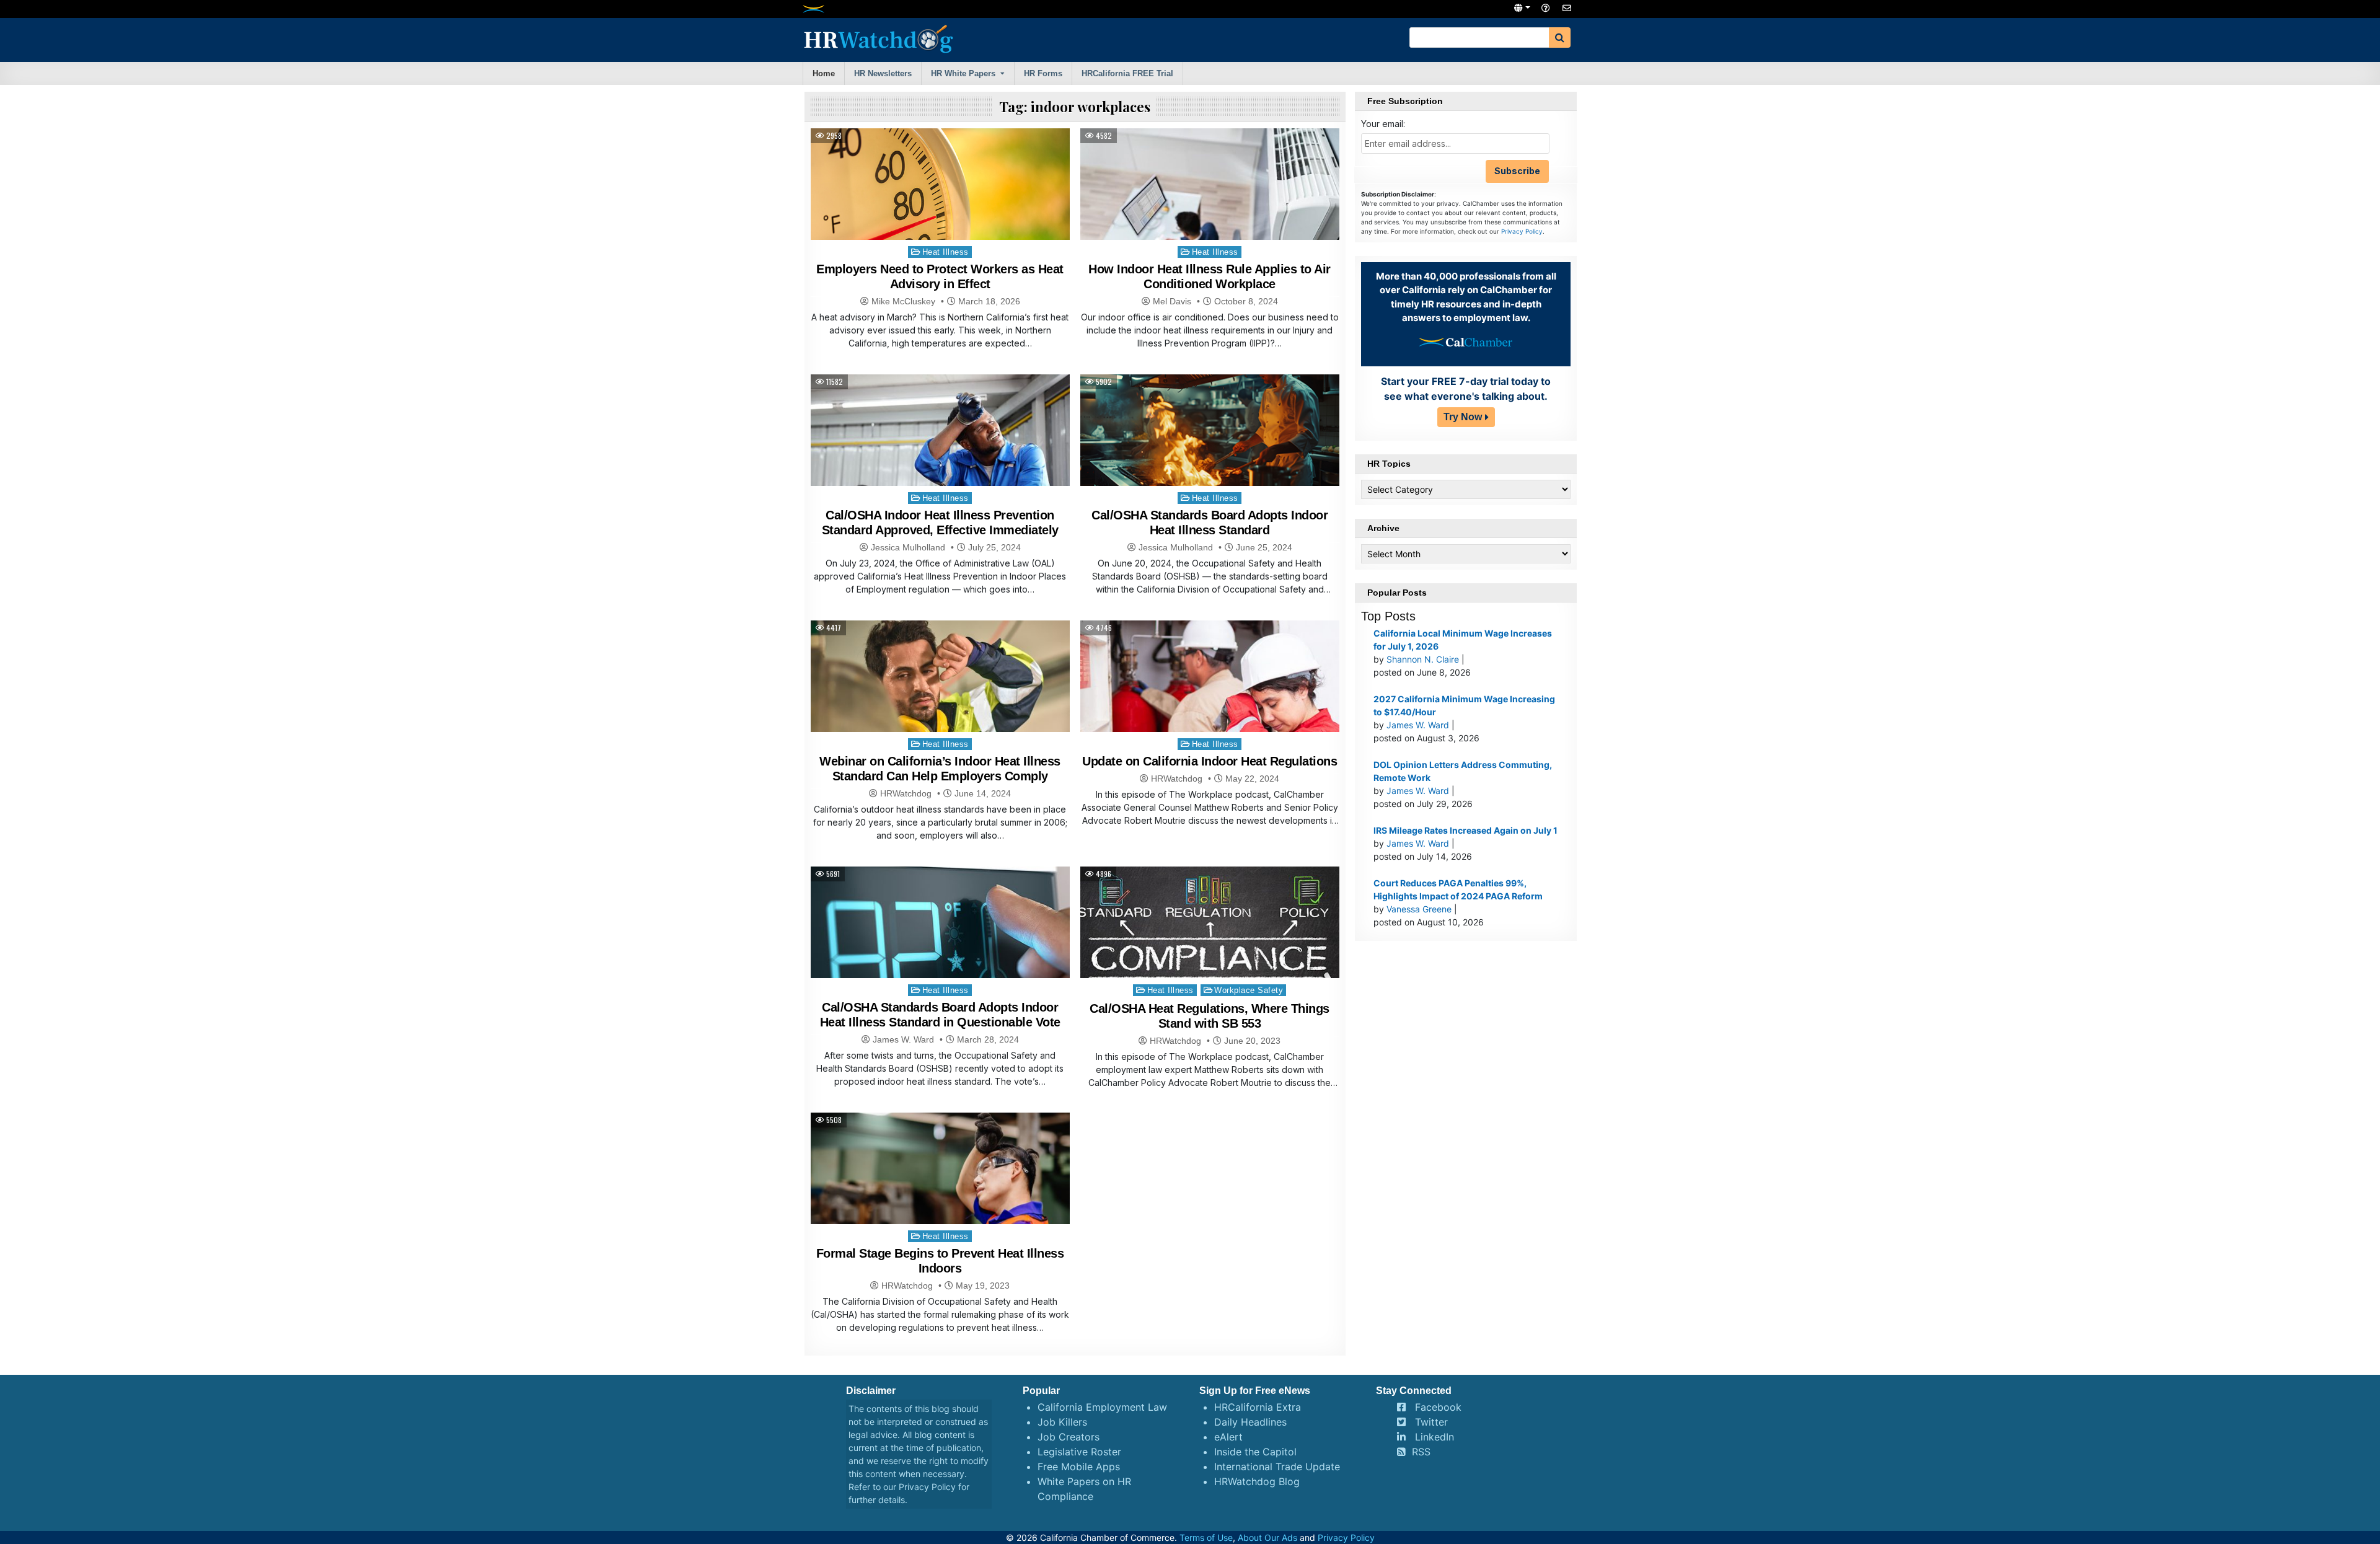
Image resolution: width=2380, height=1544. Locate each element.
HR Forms (1043, 73)
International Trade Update (1277, 1467)
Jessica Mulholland (908, 547)
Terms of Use (1206, 1537)
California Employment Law (1102, 1407)
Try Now (1463, 417)
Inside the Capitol (1255, 1452)
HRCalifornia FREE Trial (1127, 73)
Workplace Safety (1249, 990)
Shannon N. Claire (1423, 659)
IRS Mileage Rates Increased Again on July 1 (1465, 830)
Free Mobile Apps (1079, 1467)
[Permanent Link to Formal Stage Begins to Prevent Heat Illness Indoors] (940, 1210)
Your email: (1383, 124)
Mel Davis (1172, 301)
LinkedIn (1435, 1437)
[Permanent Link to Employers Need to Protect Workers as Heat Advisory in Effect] (940, 215)
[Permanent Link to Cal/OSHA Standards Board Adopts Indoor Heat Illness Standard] (1210, 447)
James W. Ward (903, 1039)
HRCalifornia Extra (1258, 1407)
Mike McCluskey (903, 301)
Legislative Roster (1079, 1452)
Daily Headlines (1250, 1422)
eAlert (1228, 1437)
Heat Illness (945, 252)
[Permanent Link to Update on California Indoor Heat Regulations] (1210, 717)
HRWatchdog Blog (1257, 1481)
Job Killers (1062, 1422)
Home (824, 73)
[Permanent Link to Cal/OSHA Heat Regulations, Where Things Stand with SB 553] (1210, 958)
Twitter (1431, 1422)
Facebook (1438, 1407)
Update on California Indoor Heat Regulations (1210, 761)
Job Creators (1069, 1437)
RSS (1421, 1452)
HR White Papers (963, 73)
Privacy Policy (1522, 231)
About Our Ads (1267, 1537)
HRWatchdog (906, 793)
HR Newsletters (883, 73)
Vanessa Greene (1419, 909)
